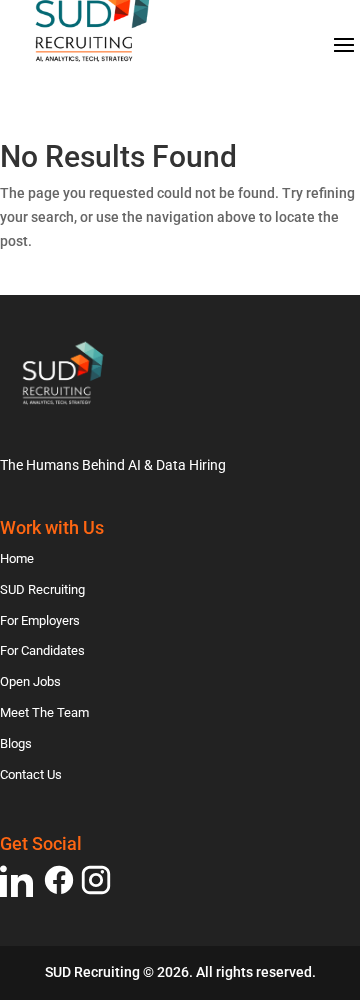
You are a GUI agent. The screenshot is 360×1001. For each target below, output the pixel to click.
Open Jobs (30, 681)
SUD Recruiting (42, 589)
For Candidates (42, 650)
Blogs (16, 743)
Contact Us (31, 774)
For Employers (40, 620)
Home (17, 558)
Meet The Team (44, 712)
